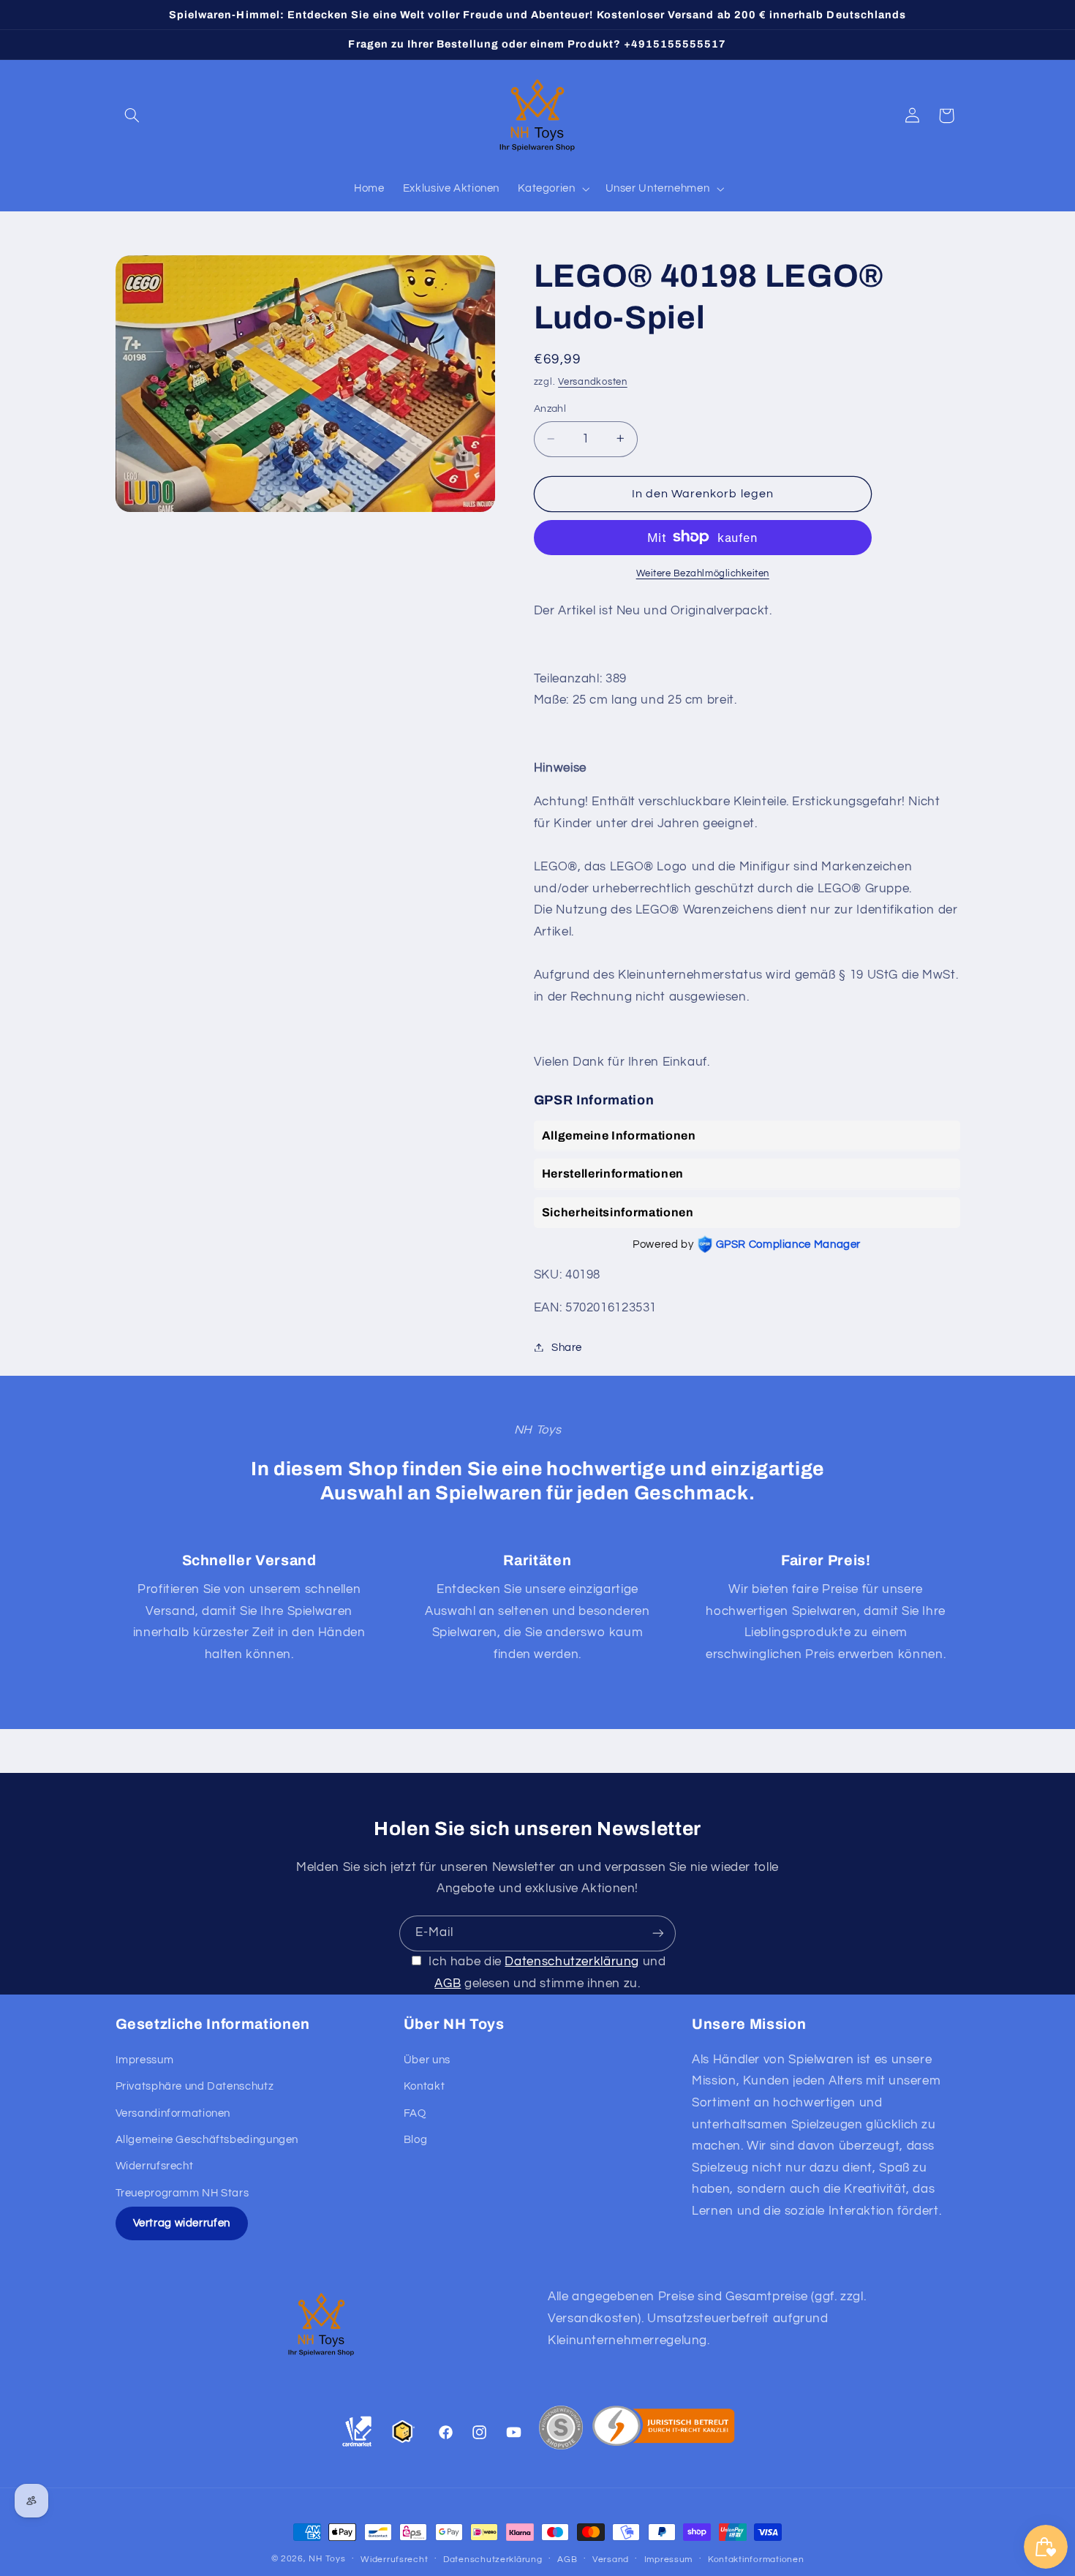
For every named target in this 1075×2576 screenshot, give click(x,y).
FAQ (415, 2113)
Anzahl (550, 409)
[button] (132, 116)
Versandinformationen (173, 2113)
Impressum (145, 2060)
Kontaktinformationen (756, 2560)
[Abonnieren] (658, 1933)
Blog (416, 2140)
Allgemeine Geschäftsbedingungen (207, 2140)
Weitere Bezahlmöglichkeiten (703, 573)
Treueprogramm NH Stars (182, 2193)
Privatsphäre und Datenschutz (195, 2086)
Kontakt (424, 2086)
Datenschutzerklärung (572, 1962)
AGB (448, 1984)
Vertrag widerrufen (182, 2223)
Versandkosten (593, 381)
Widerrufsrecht (155, 2166)
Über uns (427, 2060)
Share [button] (567, 1347)
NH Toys (327, 2559)
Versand (611, 2560)
